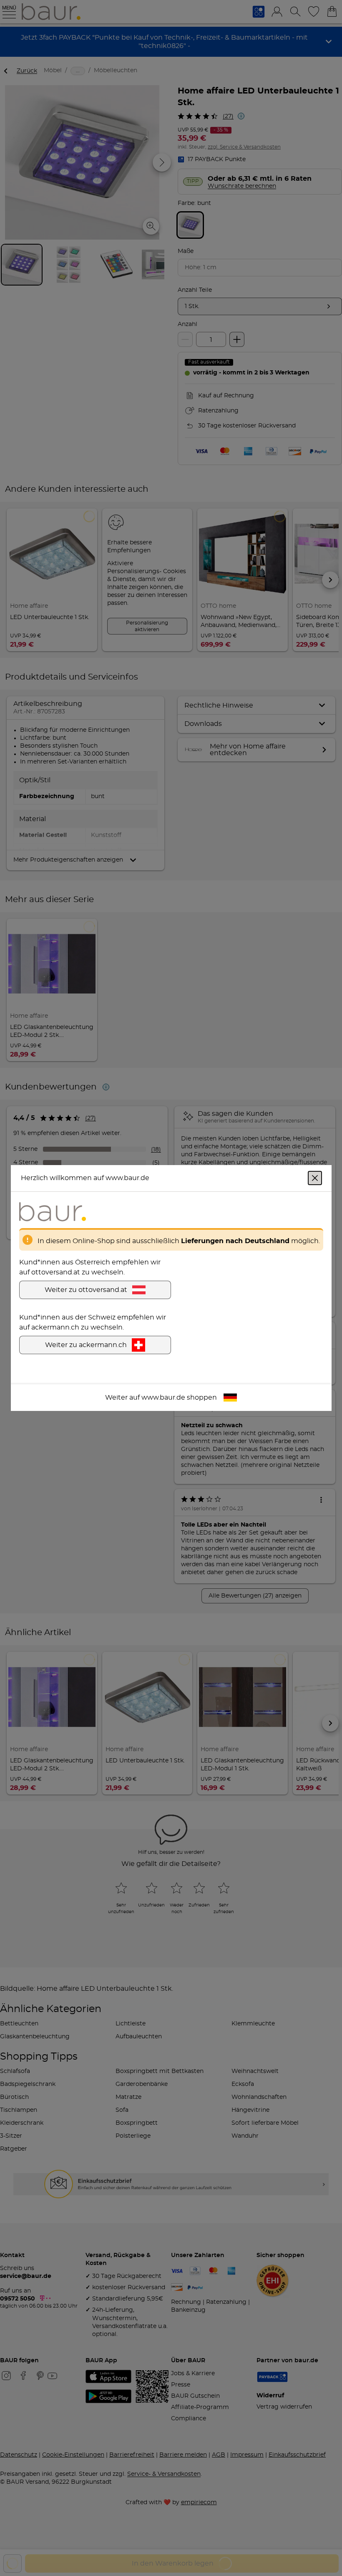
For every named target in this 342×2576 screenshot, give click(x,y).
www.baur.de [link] (163, 1398)
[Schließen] (315, 1178)
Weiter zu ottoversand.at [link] (86, 1290)
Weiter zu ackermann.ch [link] (86, 1345)
